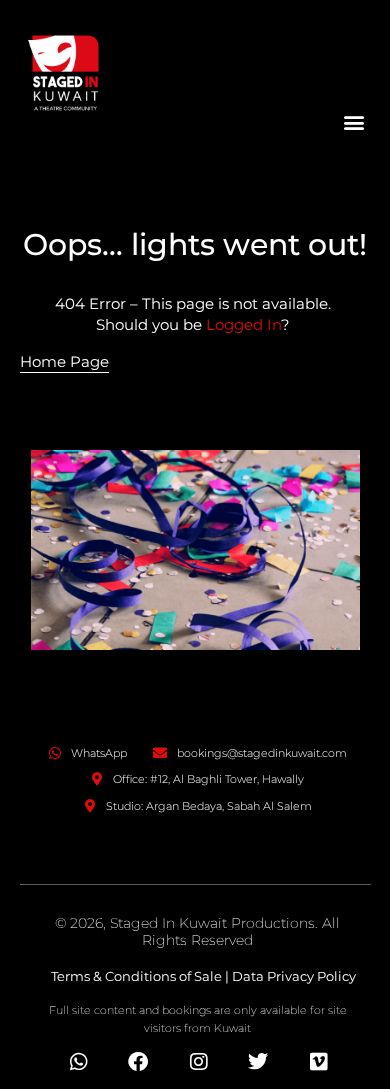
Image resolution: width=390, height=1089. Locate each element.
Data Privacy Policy (294, 976)
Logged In (243, 324)
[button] (354, 121)
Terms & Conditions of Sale (136, 976)
